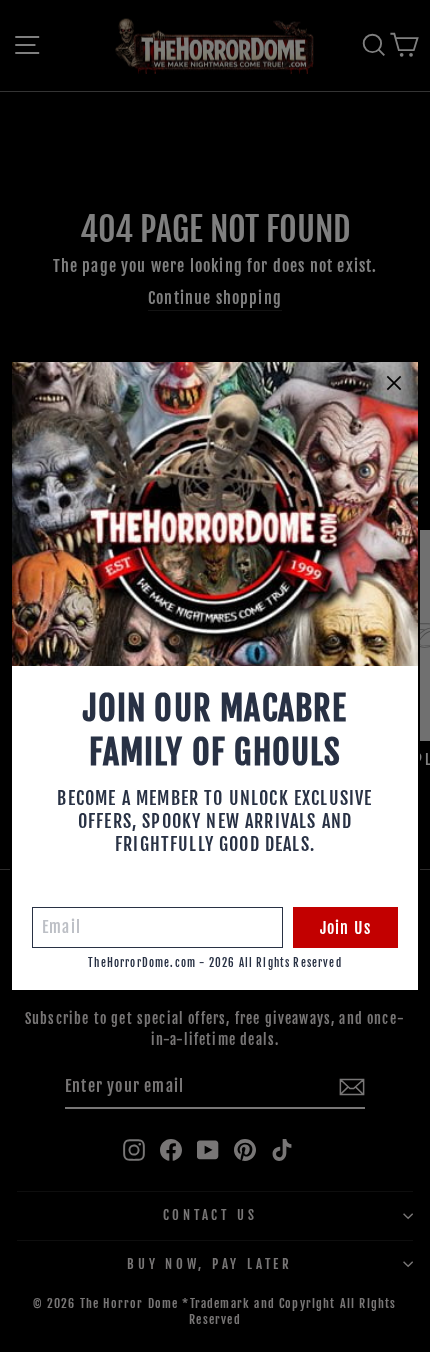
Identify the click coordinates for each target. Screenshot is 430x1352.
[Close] (394, 383)
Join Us (345, 928)
